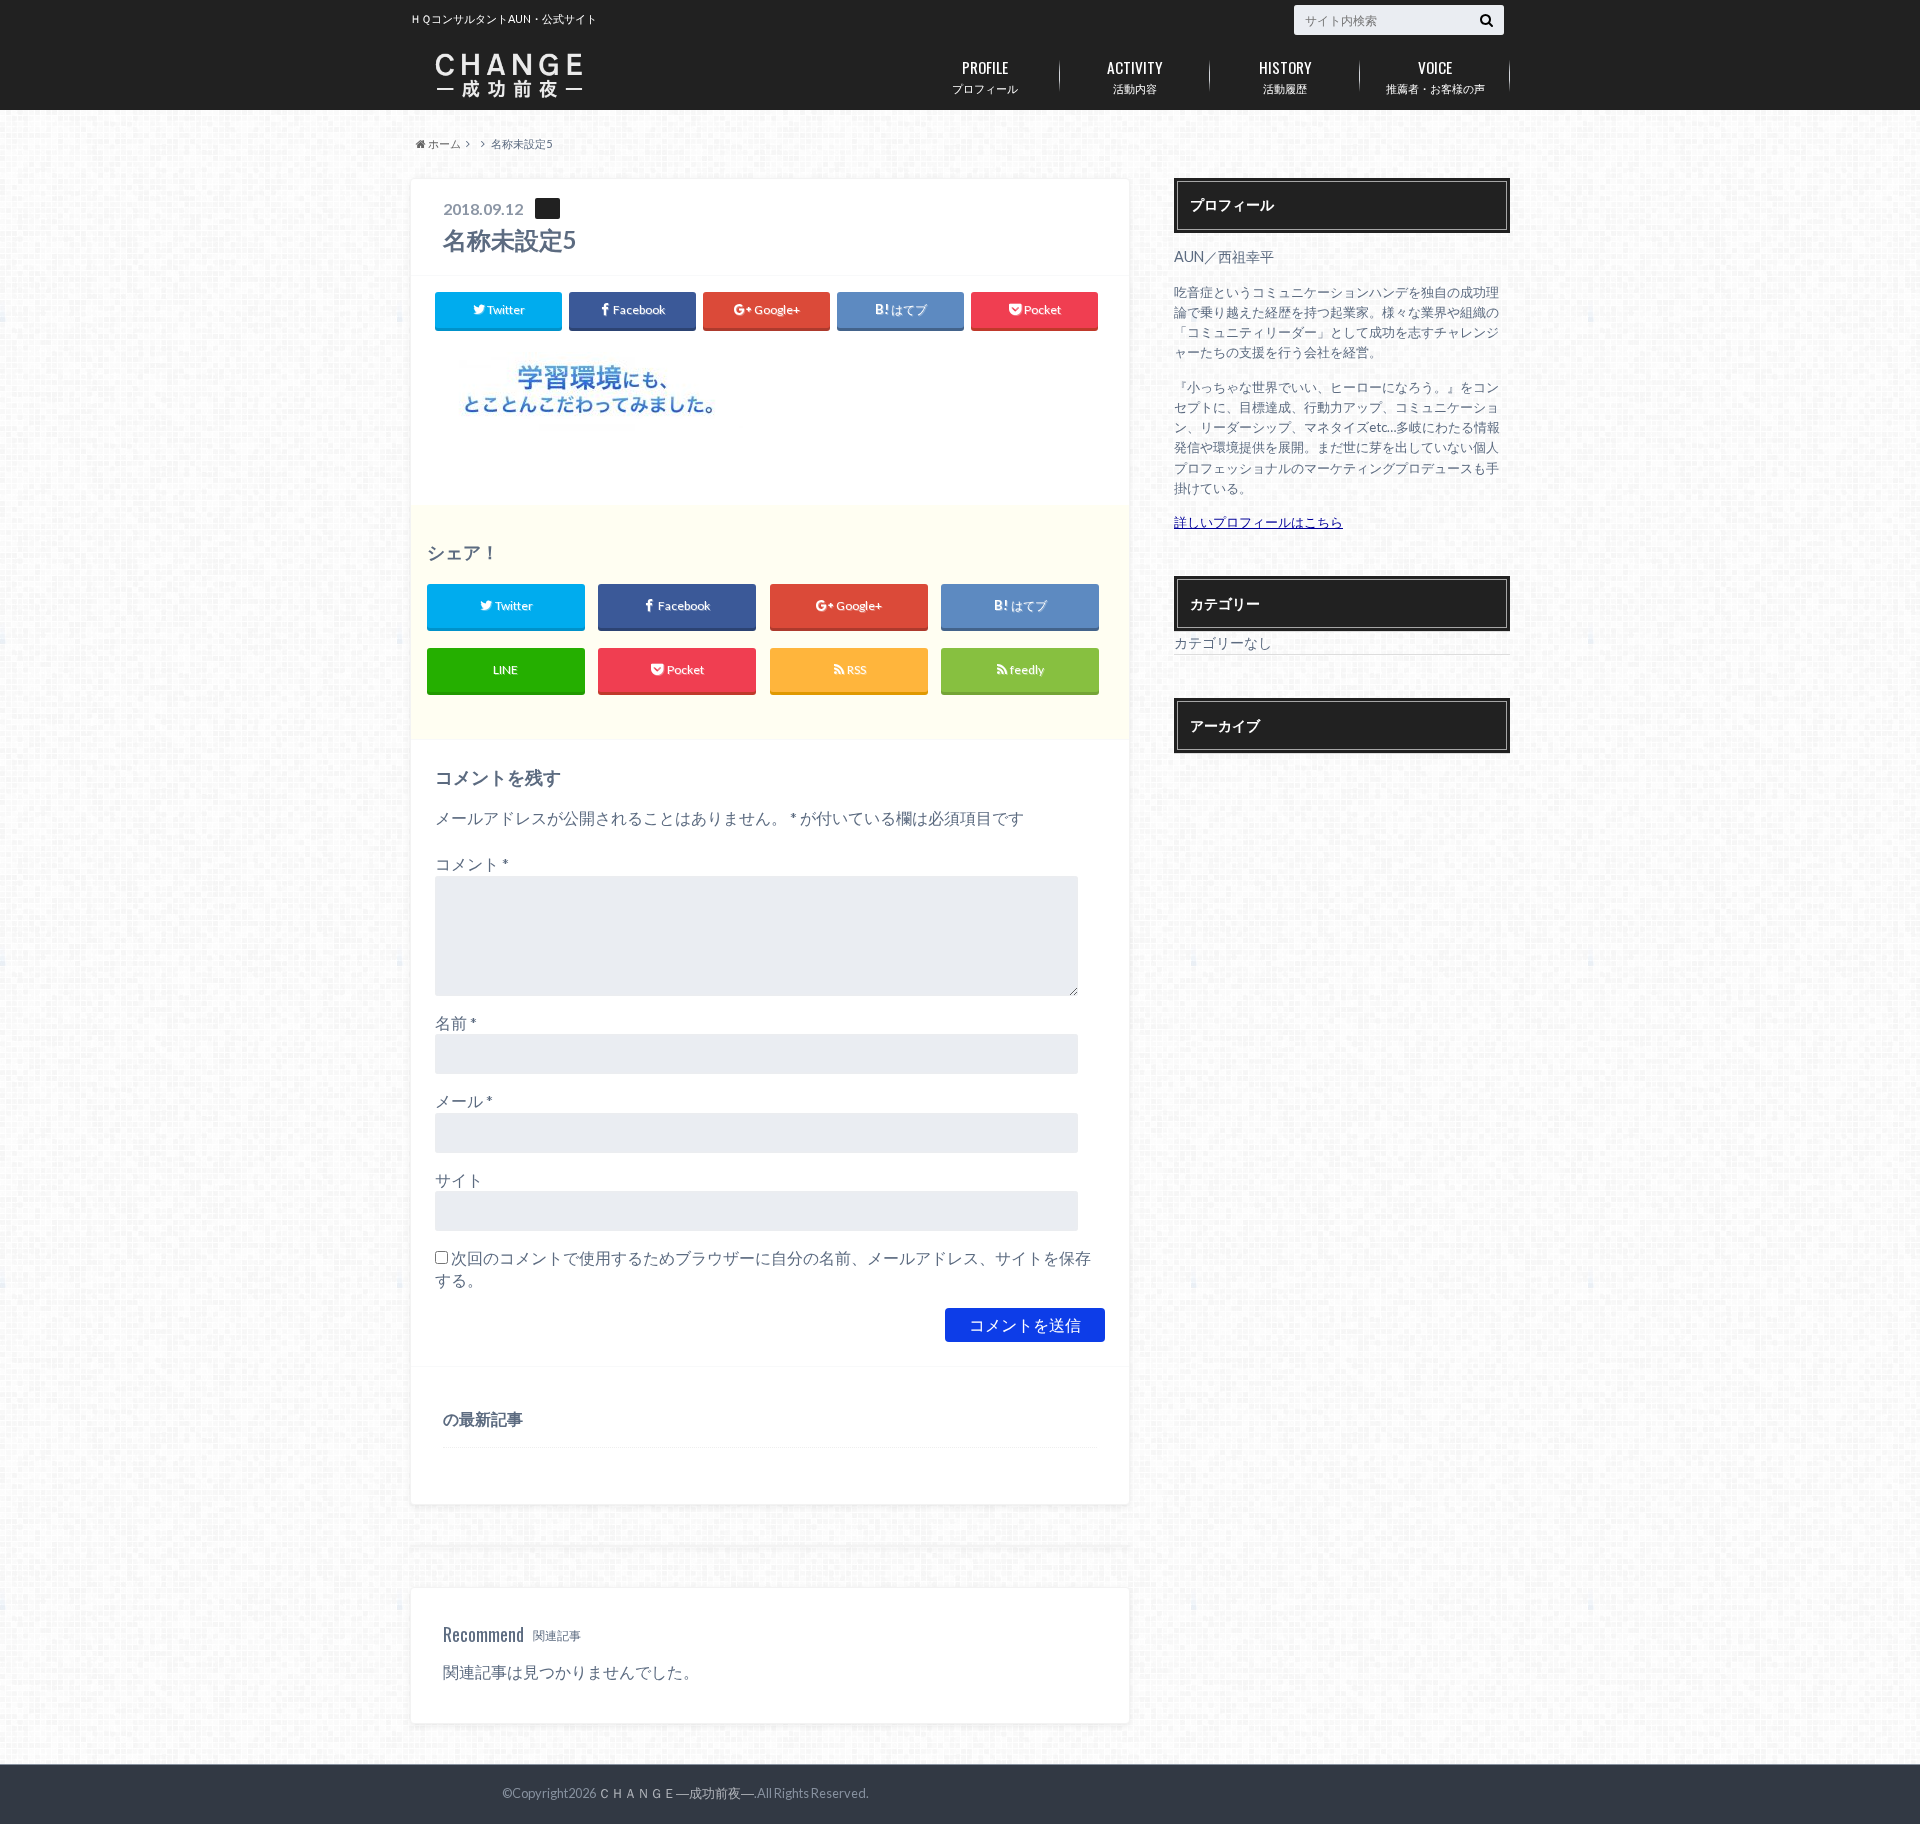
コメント (472, 863)
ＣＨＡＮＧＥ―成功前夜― (676, 1793)
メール (464, 1100)
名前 (456, 1022)
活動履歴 (1285, 75)
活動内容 (1135, 75)
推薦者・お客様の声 (1435, 75)
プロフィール (985, 75)
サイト (459, 1179)
